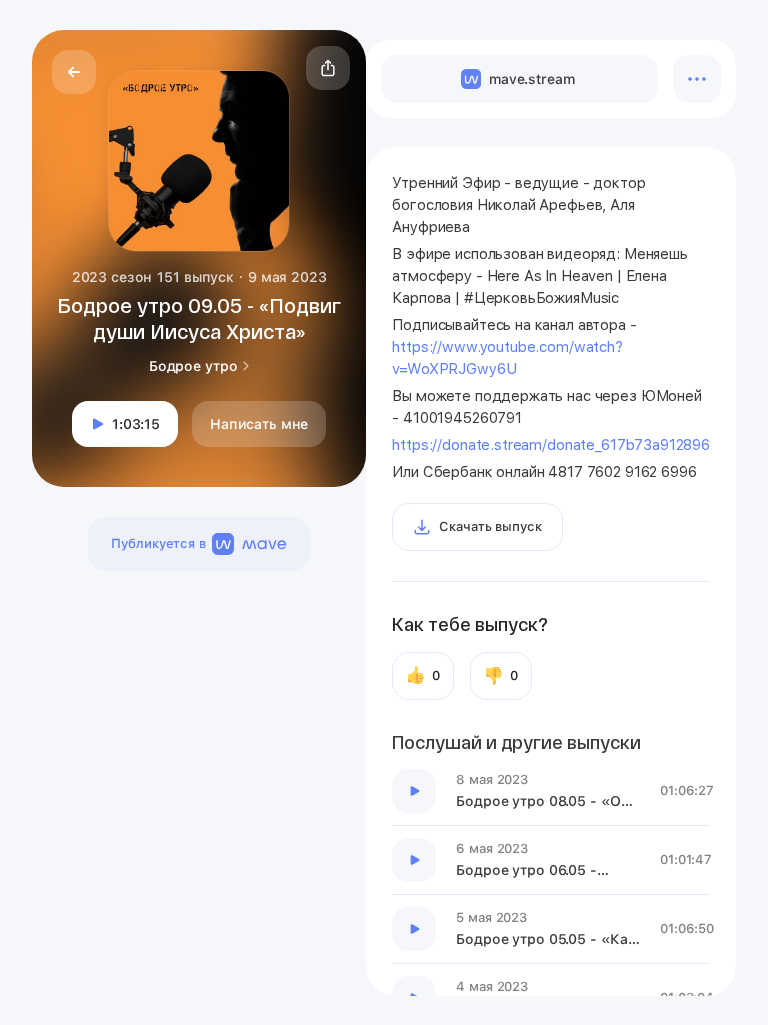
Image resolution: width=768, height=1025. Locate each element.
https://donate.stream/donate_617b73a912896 (551, 445)
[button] (328, 68)
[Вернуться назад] (74, 72)
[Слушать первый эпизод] (414, 791)
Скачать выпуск (490, 526)
